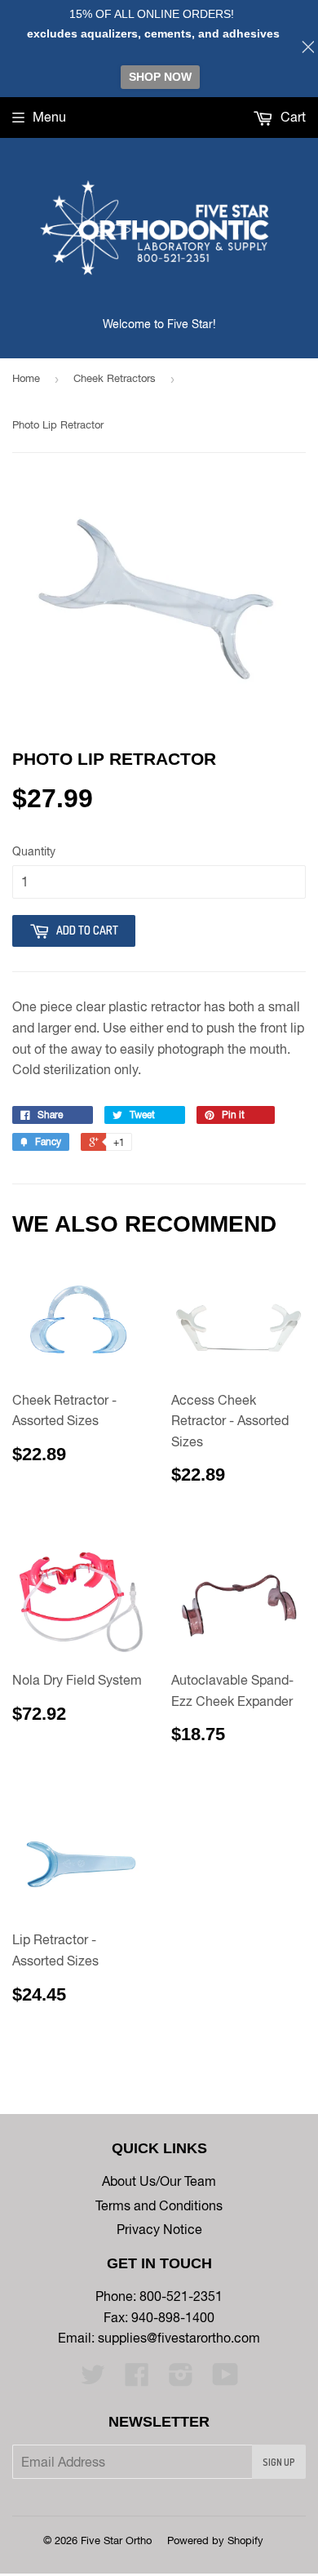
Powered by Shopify (215, 2540)
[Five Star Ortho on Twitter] (93, 2379)
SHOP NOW (160, 77)
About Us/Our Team (159, 2181)
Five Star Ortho (116, 2540)
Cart (291, 117)
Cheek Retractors (115, 378)
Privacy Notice (159, 2229)
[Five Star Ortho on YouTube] (225, 2379)
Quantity (34, 851)
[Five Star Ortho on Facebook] (137, 2379)
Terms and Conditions (159, 2205)
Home (26, 378)
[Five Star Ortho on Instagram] (181, 2379)
